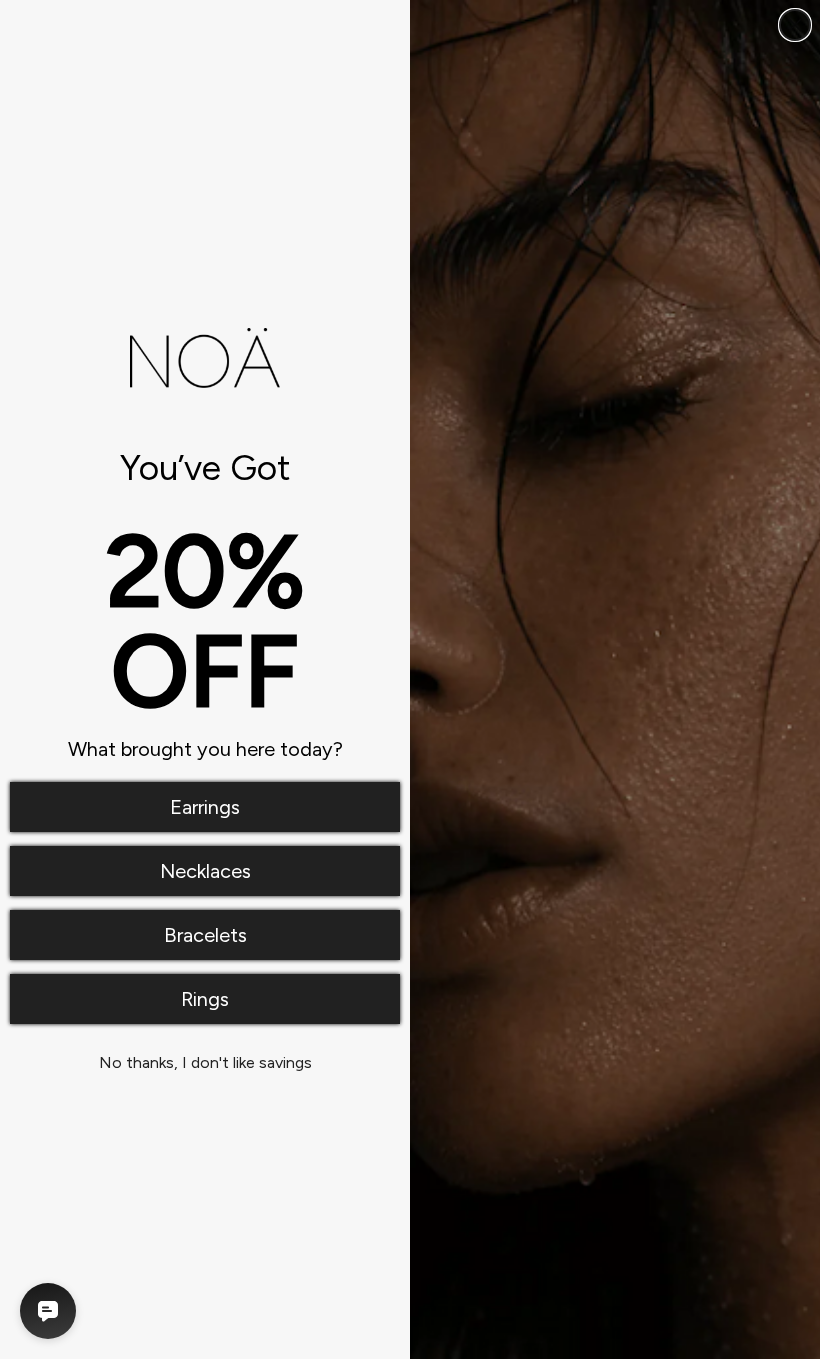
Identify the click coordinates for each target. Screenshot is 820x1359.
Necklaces (205, 871)
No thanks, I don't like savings (205, 1062)
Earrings (205, 807)
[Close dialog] (795, 25)
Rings (205, 999)
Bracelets (205, 935)
